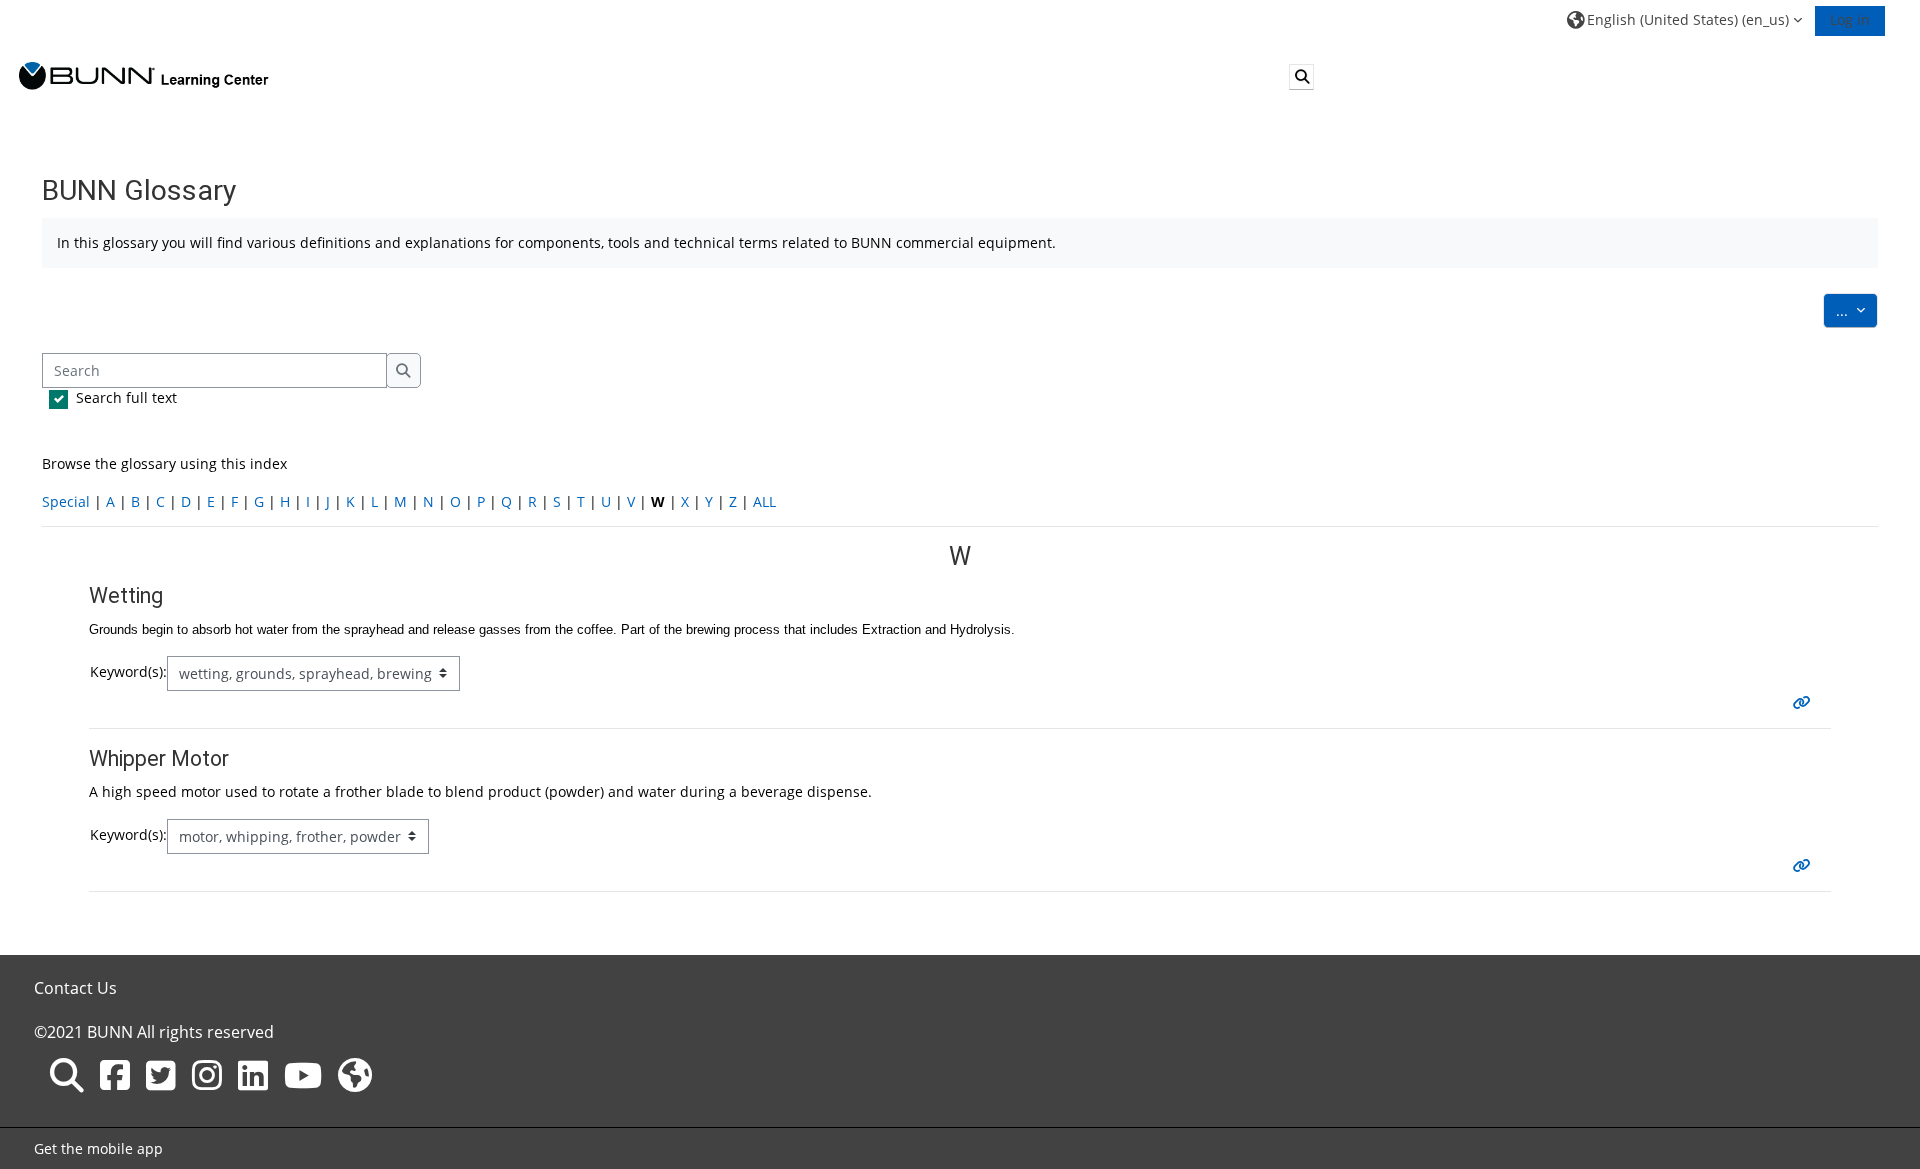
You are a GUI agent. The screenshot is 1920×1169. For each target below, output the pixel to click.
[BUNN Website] (355, 1075)
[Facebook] (115, 1075)
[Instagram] (207, 1075)
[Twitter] (161, 1075)
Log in (1850, 19)
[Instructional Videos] (303, 1075)
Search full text (126, 397)
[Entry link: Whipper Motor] (1806, 865)
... (1857, 310)
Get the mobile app (98, 1148)
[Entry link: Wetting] (1806, 702)
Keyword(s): (128, 671)
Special (66, 501)
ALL (764, 501)
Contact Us (75, 988)
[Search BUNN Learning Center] (67, 1075)
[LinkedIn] (253, 1075)
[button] (1684, 19)
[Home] (144, 75)
